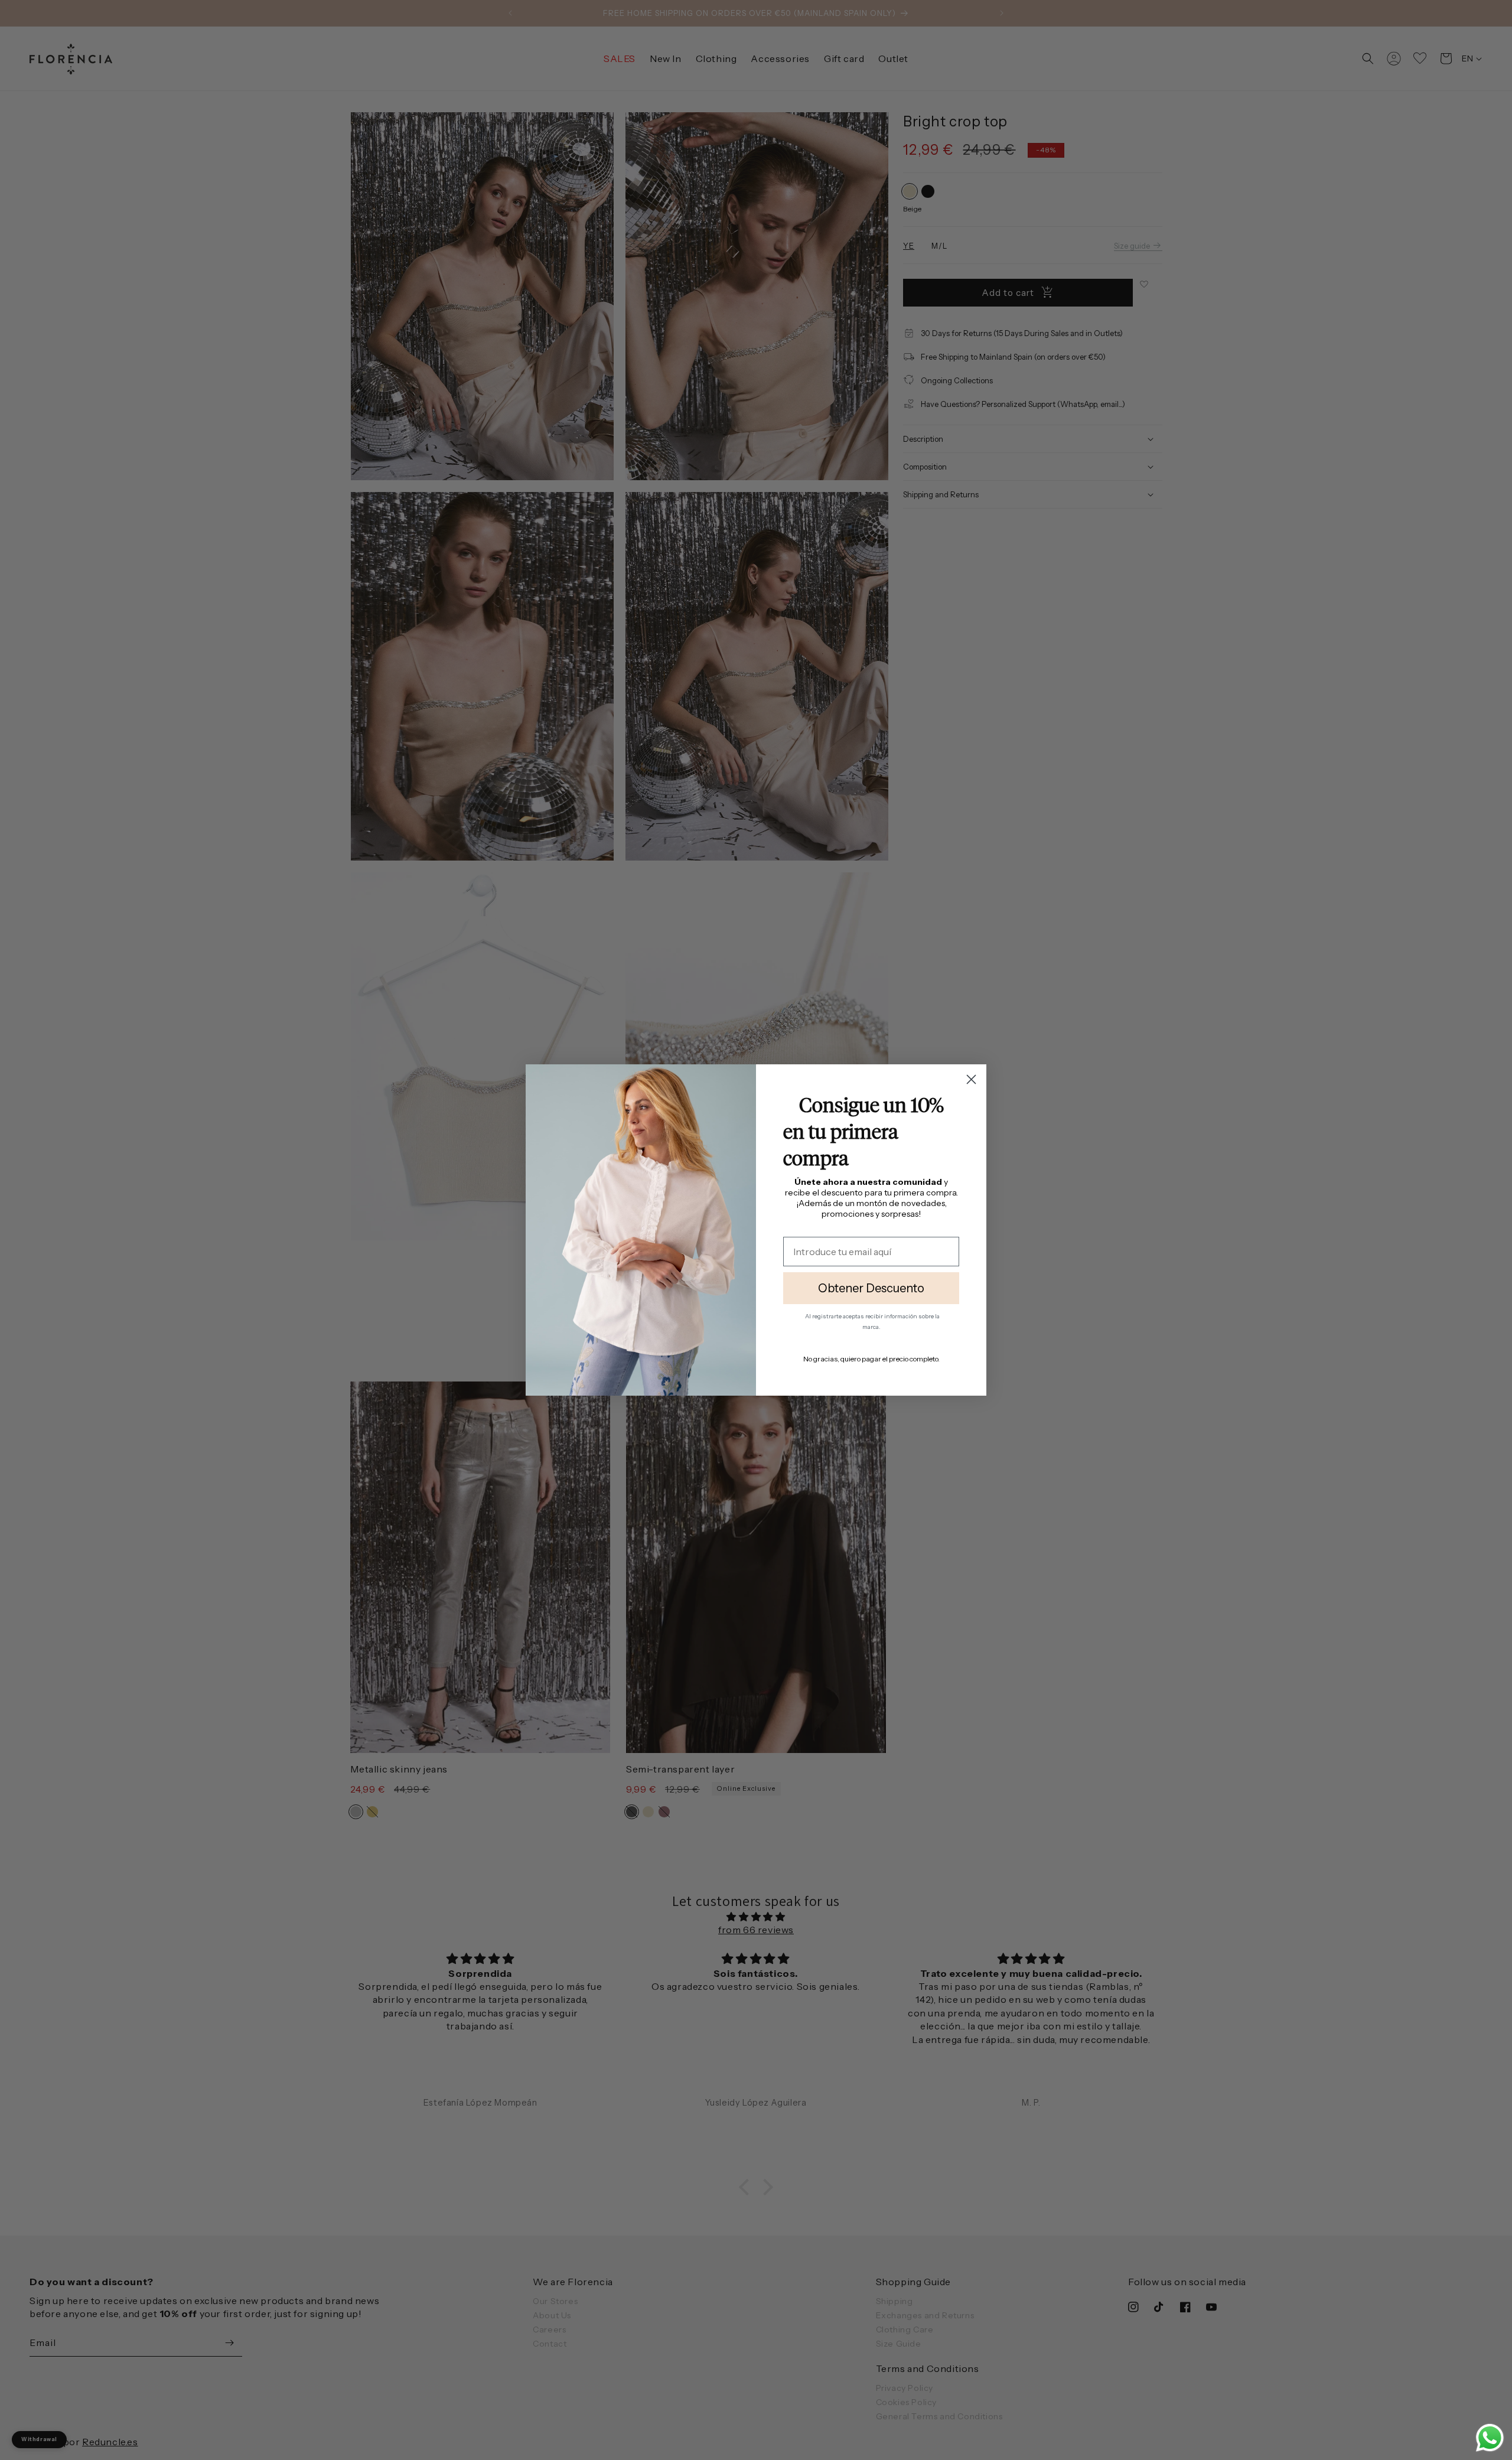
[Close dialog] (971, 1079)
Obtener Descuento (871, 1288)
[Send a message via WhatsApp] (1490, 2438)
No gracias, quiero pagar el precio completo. (871, 1359)
